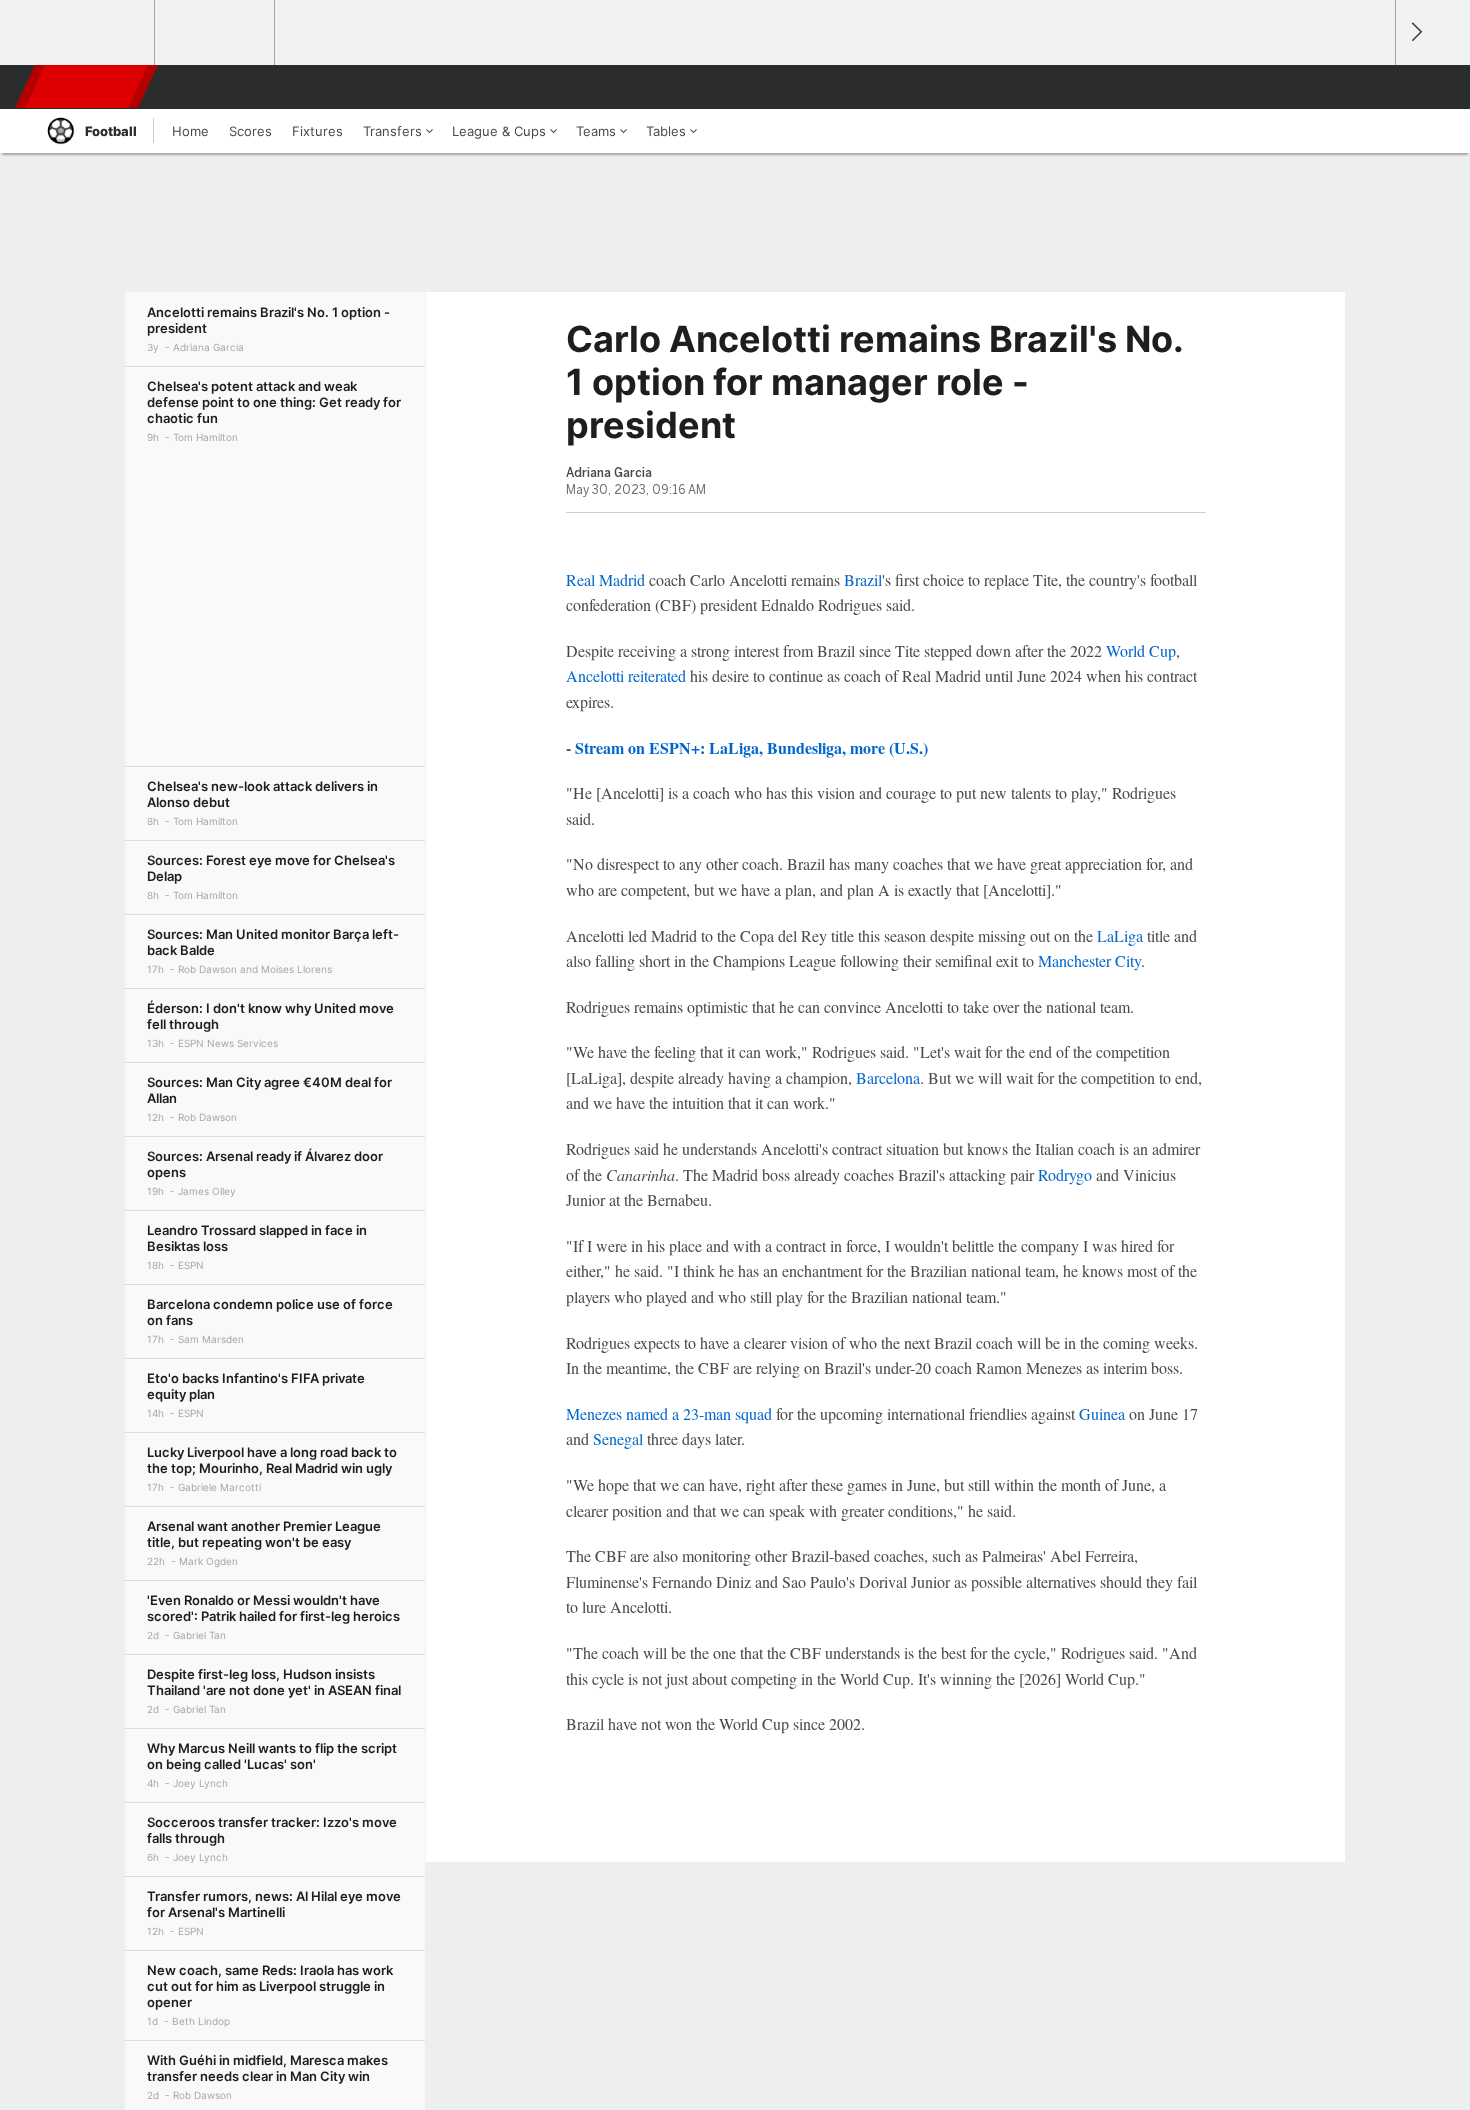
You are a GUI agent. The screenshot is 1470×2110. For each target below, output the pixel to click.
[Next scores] (1415, 32)
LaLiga (1120, 935)
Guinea (1102, 1413)
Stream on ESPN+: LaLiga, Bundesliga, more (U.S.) (751, 747)
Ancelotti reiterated (626, 675)
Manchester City (1089, 960)
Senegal (618, 1438)
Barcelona (888, 1077)
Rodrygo (1065, 1174)
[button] (1371, 87)
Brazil (863, 579)
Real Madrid (605, 579)
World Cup (1141, 650)
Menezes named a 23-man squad (669, 1413)
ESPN (88, 87)
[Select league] (96, 33)
